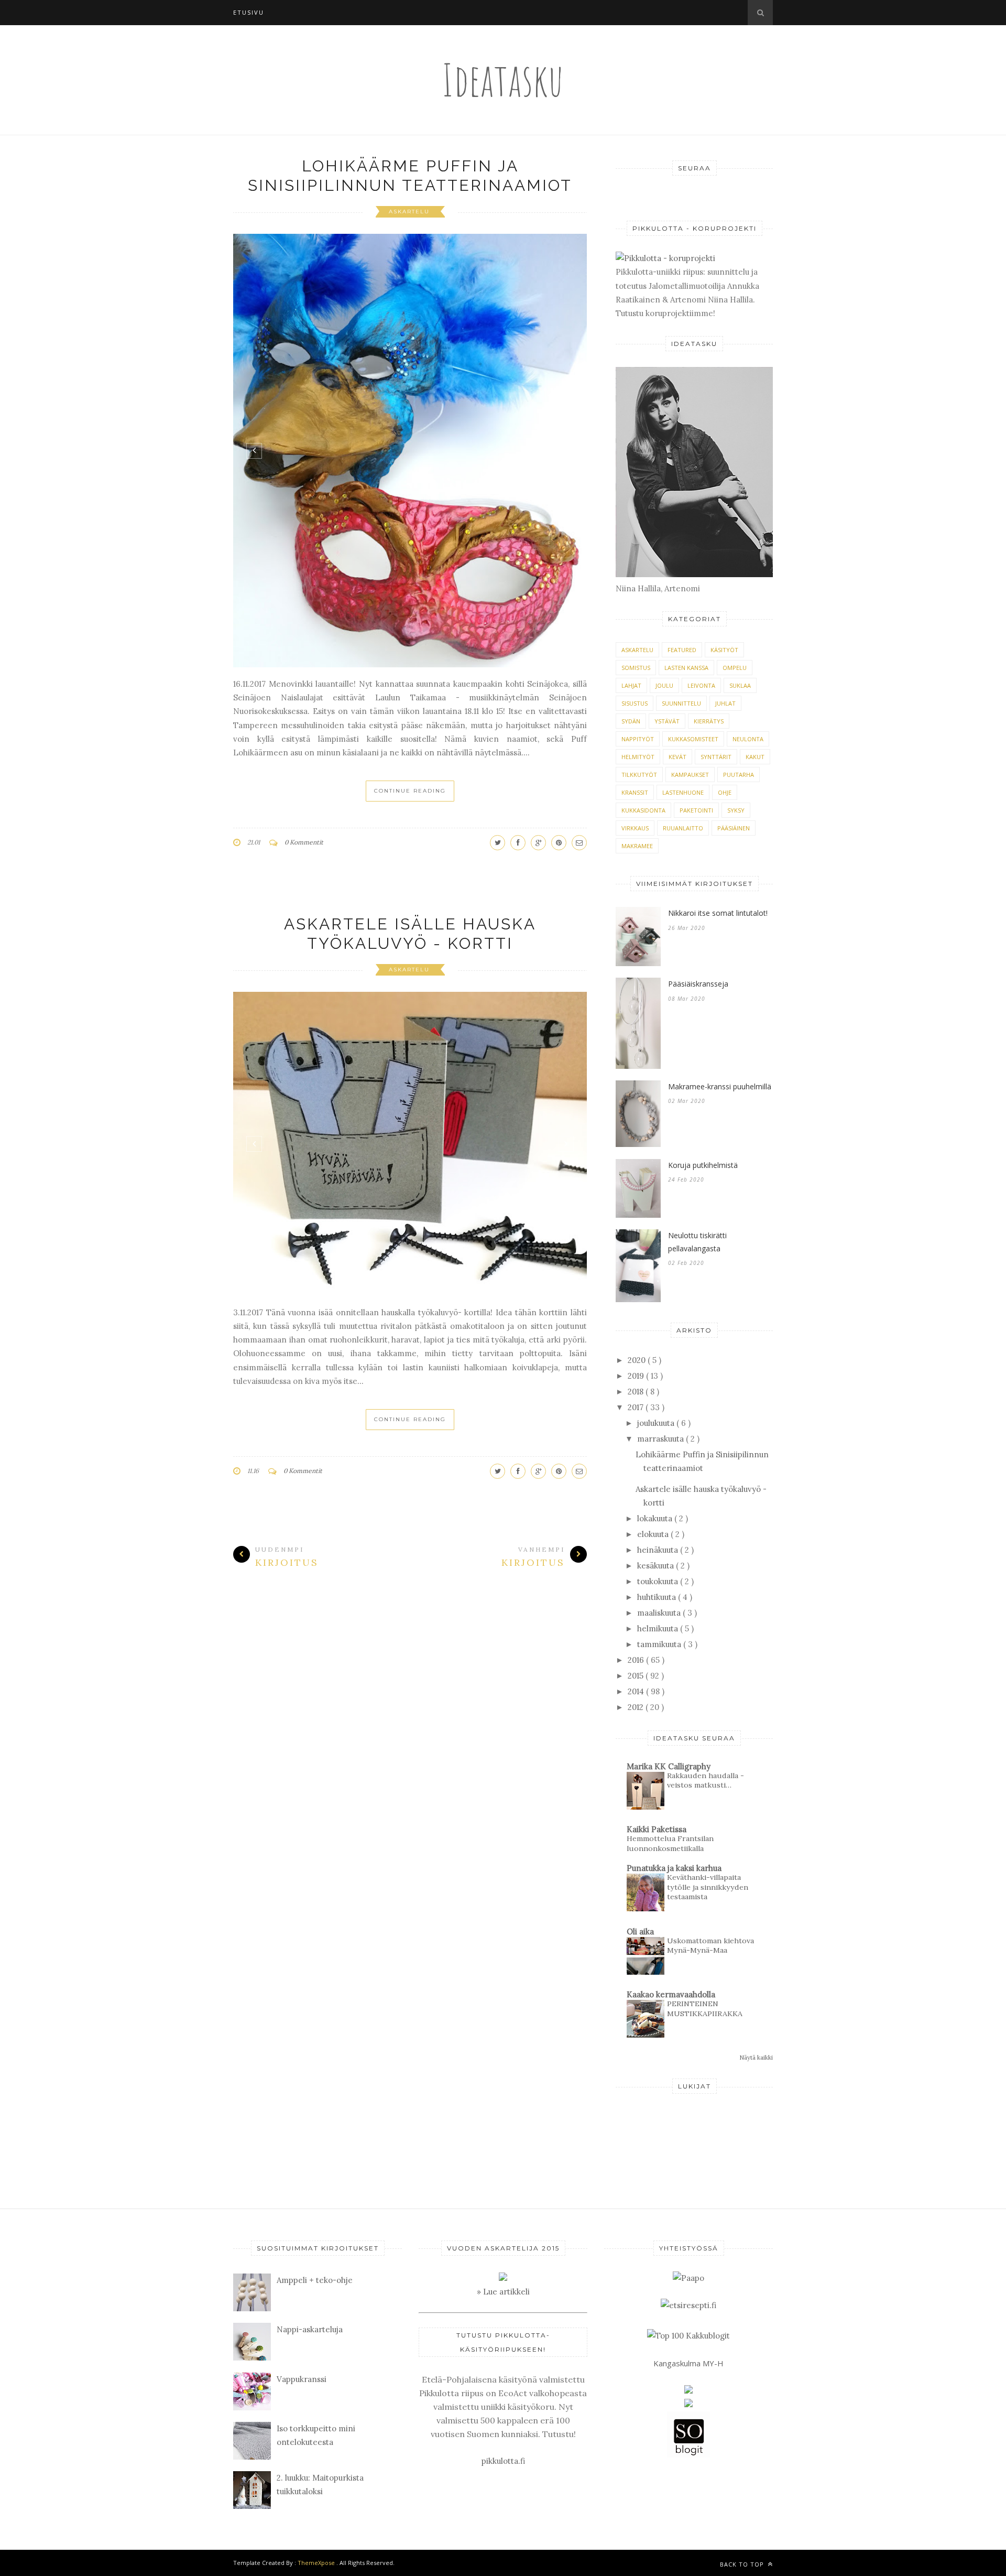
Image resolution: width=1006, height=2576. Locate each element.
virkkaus (635, 828)
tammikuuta (660, 1644)
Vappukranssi (302, 2379)
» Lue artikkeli (503, 2292)
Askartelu (411, 212)
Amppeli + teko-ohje (315, 2280)
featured (682, 650)
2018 (637, 1392)
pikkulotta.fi (503, 2461)
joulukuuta (657, 1423)
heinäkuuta (659, 1550)
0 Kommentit (304, 842)
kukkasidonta (643, 810)
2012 (637, 1707)
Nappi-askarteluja (310, 2329)
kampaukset (690, 775)
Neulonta (748, 739)
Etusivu (249, 12)
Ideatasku (503, 79)
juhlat (725, 703)
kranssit (635, 792)
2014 (637, 1691)
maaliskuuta (660, 1613)
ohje (725, 792)
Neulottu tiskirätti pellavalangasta (697, 1242)
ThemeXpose (316, 2563)
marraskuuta (661, 1439)
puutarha (739, 775)
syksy (736, 810)
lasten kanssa (686, 668)
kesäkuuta (657, 1566)
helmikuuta (659, 1628)
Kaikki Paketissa (657, 1829)
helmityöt (638, 757)
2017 (637, 1407)
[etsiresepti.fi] (688, 2305)
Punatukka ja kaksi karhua (674, 1868)
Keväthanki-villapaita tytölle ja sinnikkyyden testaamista (708, 1887)
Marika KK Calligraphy (669, 1766)
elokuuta (654, 1534)
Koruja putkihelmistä (703, 1165)
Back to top (743, 2564)
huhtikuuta (658, 1597)
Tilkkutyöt (639, 775)
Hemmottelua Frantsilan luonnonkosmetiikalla (670, 1843)
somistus (636, 668)
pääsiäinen (734, 828)
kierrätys (709, 721)
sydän (631, 721)
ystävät (667, 721)
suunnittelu (681, 703)
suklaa (740, 685)
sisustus (635, 703)
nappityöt (638, 739)
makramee (637, 846)
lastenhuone (683, 792)
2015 (637, 1676)
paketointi (696, 810)
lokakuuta (656, 1518)
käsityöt (724, 650)
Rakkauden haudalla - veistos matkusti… (706, 1781)
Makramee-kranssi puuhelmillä (720, 1086)
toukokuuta (659, 1581)
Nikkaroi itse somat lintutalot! (718, 913)
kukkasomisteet (693, 739)
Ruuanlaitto (683, 828)
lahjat (631, 685)
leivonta (701, 685)
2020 (638, 1360)
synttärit (716, 757)
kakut (755, 757)
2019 (637, 1376)
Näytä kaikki (756, 2058)
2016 (637, 1660)
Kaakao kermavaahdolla (671, 1994)
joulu (664, 685)
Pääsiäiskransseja (698, 984)
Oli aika (640, 1931)
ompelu (735, 668)
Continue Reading (410, 791)
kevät (677, 757)
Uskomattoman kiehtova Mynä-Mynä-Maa (710, 1946)
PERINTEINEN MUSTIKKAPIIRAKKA (705, 2009)
